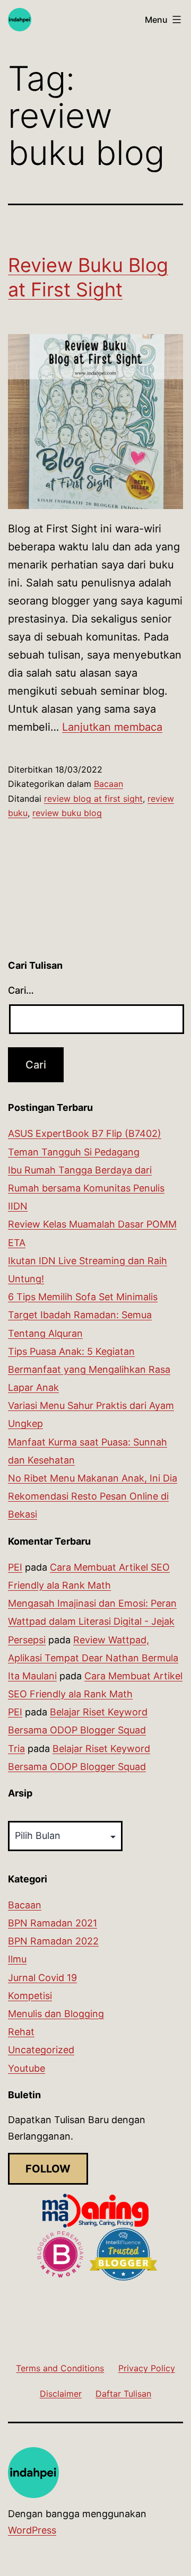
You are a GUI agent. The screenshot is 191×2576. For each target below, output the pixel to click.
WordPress (32, 2530)
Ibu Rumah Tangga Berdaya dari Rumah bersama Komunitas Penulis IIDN (86, 1188)
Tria (16, 1749)
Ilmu (17, 1959)
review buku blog (67, 813)
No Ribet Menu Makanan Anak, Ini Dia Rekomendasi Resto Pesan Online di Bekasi (93, 1496)
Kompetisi (30, 1996)
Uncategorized (41, 2050)
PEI (15, 1567)
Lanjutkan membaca (112, 727)
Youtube (27, 2068)
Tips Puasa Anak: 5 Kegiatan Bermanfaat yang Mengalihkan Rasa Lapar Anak (89, 1369)
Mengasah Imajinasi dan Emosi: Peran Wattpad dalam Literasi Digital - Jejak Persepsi (92, 1621)
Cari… (21, 990)
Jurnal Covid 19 (42, 1978)
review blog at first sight (93, 799)
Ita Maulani (32, 1676)
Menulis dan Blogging (56, 2014)
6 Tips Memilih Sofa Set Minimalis (83, 1297)
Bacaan (108, 784)
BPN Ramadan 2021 (53, 1923)
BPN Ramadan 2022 (53, 1941)
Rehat (21, 2032)
